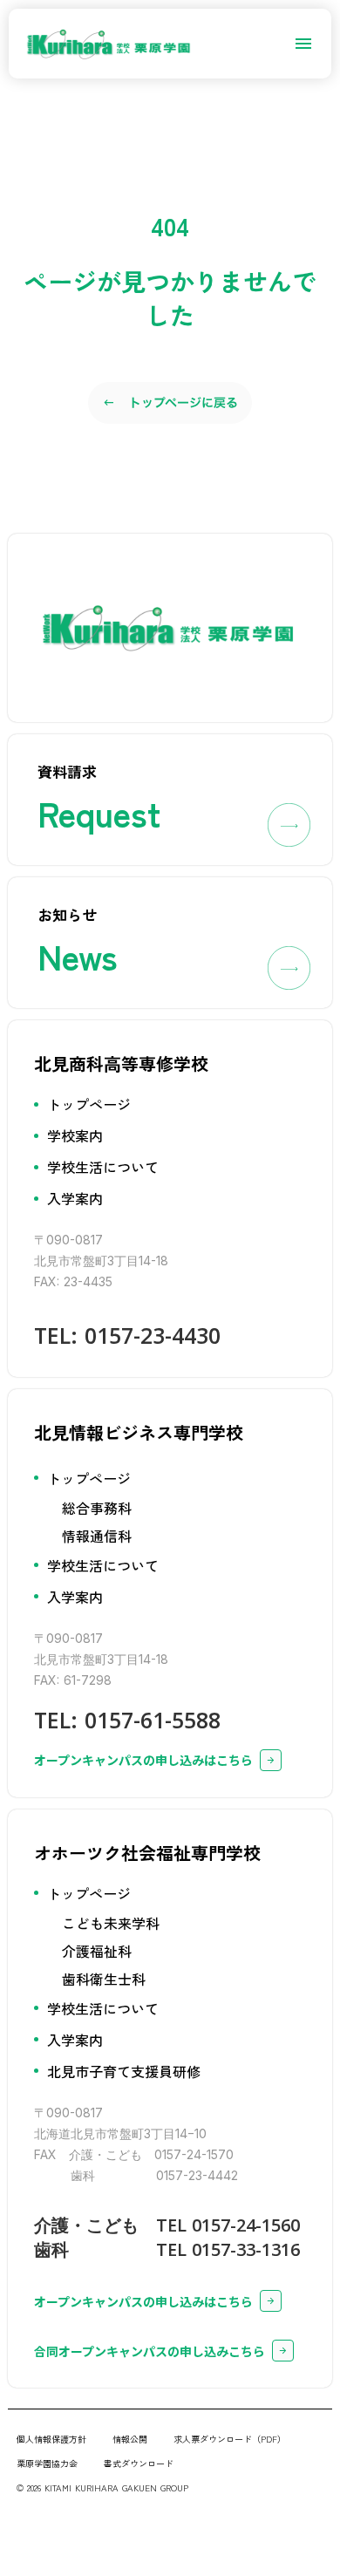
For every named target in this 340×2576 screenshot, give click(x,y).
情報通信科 (97, 1536)
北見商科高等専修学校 (121, 1063)
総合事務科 (97, 1508)
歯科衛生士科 (104, 1979)
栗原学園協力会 (47, 2463)
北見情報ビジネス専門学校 (139, 1432)
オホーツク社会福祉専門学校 (147, 1853)
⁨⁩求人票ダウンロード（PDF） (230, 2439)
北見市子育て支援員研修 (124, 2071)
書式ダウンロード (139, 2463)
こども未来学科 (111, 1923)
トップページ (89, 1104)
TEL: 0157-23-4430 (127, 1335)
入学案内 (75, 1198)
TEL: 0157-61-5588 (127, 1720)
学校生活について (103, 1167)
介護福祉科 (97, 1951)
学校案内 (75, 1135)
